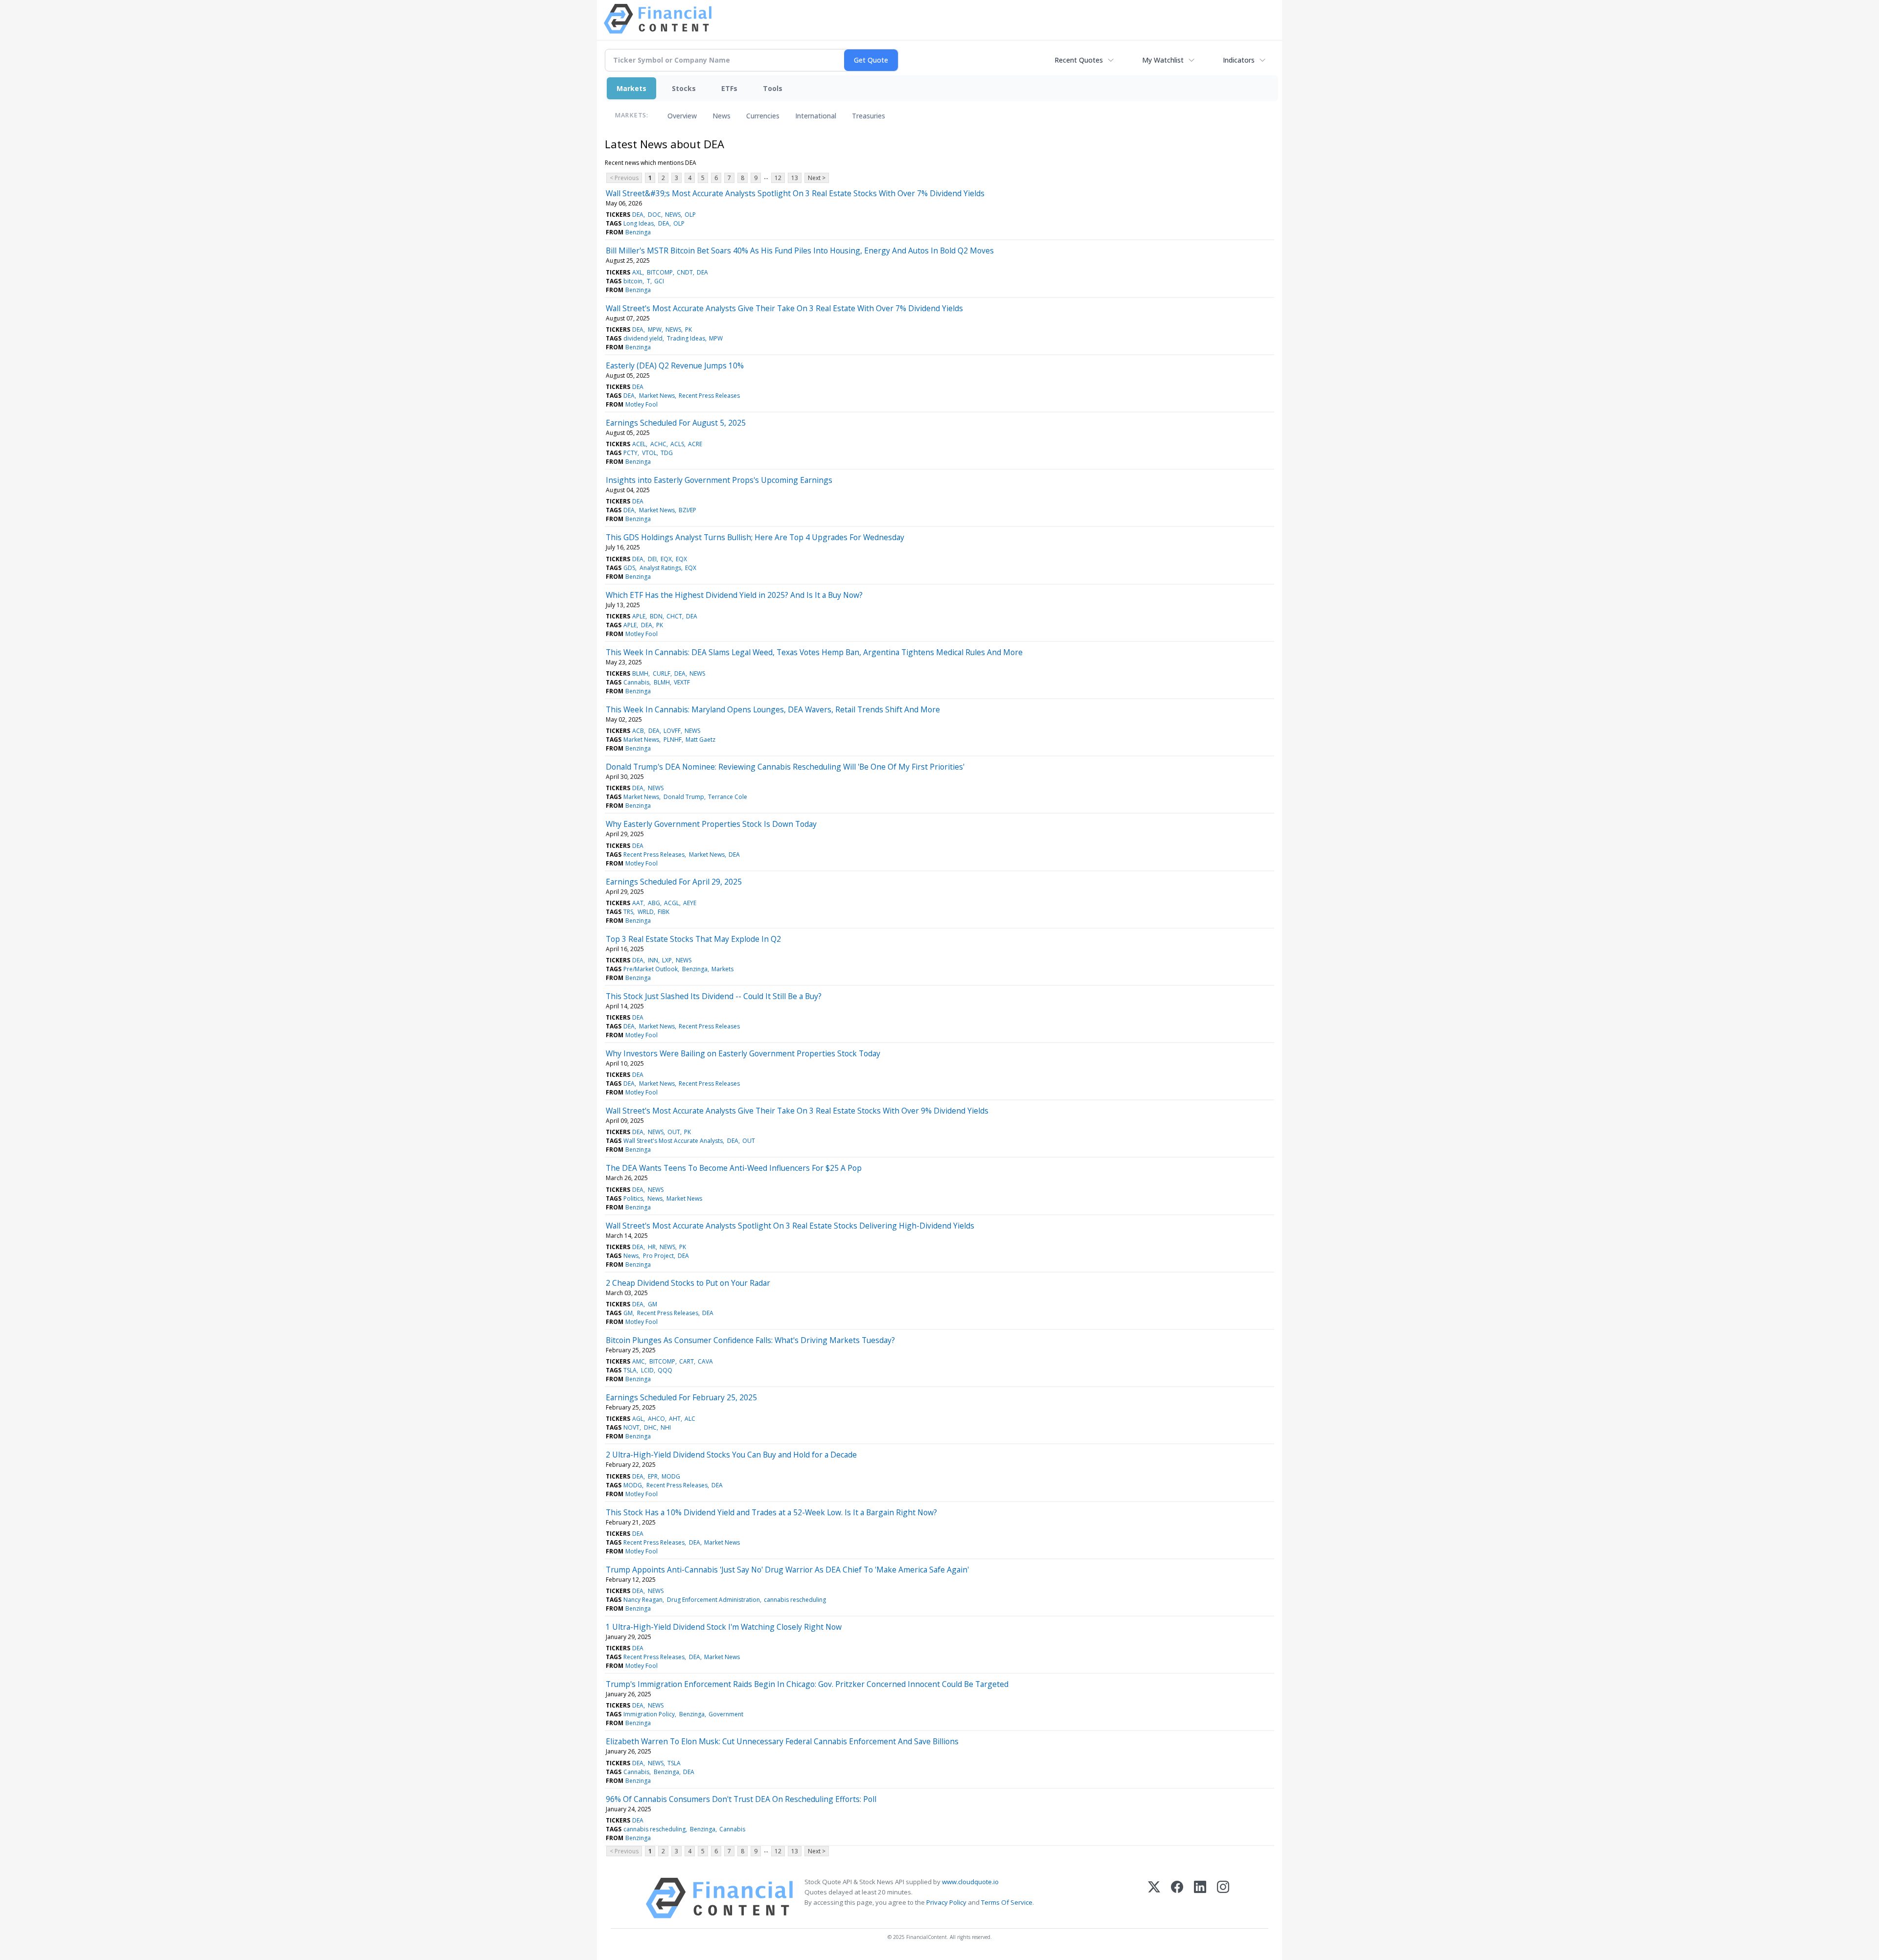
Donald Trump (684, 797)
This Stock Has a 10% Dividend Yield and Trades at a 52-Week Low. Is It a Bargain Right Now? (771, 1512)
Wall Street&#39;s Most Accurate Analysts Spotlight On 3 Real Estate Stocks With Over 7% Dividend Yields (795, 193)
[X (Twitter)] (1154, 1898)
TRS (628, 912)
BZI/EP (687, 510)
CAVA (705, 1361)
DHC (650, 1427)
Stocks (684, 88)
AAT (638, 903)
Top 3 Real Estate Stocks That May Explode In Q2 (693, 939)
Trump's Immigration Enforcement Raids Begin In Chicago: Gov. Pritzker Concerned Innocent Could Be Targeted (807, 1684)
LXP (667, 960)
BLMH (640, 673)
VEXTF (682, 682)
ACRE (695, 444)
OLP (690, 215)
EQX (666, 559)
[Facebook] (1177, 1898)
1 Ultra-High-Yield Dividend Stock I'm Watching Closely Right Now (724, 1627)
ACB (638, 731)
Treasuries (869, 116)
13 (795, 178)
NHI (666, 1427)
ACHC (658, 444)
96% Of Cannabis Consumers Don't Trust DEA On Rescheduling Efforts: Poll (741, 1799)
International (816, 116)
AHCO (656, 1419)
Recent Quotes (1079, 60)
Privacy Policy (946, 1902)
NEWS (673, 215)
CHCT (674, 616)
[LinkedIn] (1200, 1898)
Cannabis (636, 682)
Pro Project (658, 1256)
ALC (690, 1419)
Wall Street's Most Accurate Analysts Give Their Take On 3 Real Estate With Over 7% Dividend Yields (784, 308)
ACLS (677, 444)
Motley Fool (642, 404)
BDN (656, 616)
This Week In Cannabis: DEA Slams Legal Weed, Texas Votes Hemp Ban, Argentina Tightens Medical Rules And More (814, 652)
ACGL (672, 903)
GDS (629, 568)
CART (687, 1361)
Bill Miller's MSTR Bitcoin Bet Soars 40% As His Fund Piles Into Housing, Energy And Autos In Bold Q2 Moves (800, 251)
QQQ (665, 1370)
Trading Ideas (686, 338)
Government (726, 1714)
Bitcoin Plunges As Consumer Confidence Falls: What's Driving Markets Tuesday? (750, 1340)
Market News (657, 396)
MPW (655, 330)
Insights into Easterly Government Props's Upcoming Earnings (719, 480)
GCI (659, 281)
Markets (631, 88)
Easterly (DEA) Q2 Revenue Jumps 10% (675, 365)
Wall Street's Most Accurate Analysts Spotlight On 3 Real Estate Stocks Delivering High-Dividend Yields (790, 1226)
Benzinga (638, 232)
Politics (633, 1198)
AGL (638, 1419)
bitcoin (633, 281)
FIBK (664, 912)
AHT (675, 1419)
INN (653, 960)
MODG (671, 1476)
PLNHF (673, 740)
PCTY (630, 453)
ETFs (729, 88)
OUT (674, 1132)
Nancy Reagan (643, 1600)
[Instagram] (1223, 1898)
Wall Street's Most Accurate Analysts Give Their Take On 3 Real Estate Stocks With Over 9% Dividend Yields (797, 1111)
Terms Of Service (1007, 1902)
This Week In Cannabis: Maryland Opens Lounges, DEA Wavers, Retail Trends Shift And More (773, 709)
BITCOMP (660, 272)
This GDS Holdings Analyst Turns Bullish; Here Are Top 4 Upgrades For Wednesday (755, 537)
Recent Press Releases (709, 396)
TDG (667, 453)
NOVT (631, 1427)
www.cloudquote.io (970, 1882)
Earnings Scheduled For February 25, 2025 (681, 1397)
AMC (639, 1361)
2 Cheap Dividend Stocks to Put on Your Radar (688, 1283)
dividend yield (643, 338)
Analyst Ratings (660, 568)
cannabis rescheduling (795, 1600)
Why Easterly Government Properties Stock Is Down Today (711, 824)
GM (653, 1304)
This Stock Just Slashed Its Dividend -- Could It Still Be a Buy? (714, 996)
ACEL (639, 444)
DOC (654, 215)
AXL (637, 272)
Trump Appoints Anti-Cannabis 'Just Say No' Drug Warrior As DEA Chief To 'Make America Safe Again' (787, 1570)
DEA (638, 215)
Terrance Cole (728, 797)
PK (688, 330)
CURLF (662, 673)
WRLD (646, 912)
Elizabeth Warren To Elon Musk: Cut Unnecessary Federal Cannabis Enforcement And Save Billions (782, 1741)
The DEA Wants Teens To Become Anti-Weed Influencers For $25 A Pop (734, 1168)
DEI (652, 559)
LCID (647, 1370)
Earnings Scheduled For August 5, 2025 (676, 423)
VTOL (649, 453)
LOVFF (672, 731)
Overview (682, 116)
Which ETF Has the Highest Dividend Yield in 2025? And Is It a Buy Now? (734, 595)
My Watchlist (1163, 60)
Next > (817, 178)
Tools (773, 88)
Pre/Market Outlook (651, 969)
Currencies (763, 116)
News (722, 116)
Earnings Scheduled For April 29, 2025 (674, 882)
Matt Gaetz (700, 740)
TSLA (630, 1370)
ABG (654, 903)
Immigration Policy (649, 1714)
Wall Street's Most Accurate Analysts (673, 1141)
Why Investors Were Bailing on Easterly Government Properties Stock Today (743, 1053)
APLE (639, 616)
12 (778, 178)
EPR (653, 1476)
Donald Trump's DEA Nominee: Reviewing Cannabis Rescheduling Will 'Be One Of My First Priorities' (785, 767)
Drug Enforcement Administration (713, 1600)
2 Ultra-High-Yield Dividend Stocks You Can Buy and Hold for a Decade (731, 1455)
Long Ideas (639, 223)
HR (652, 1247)
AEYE (690, 903)
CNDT (685, 272)
